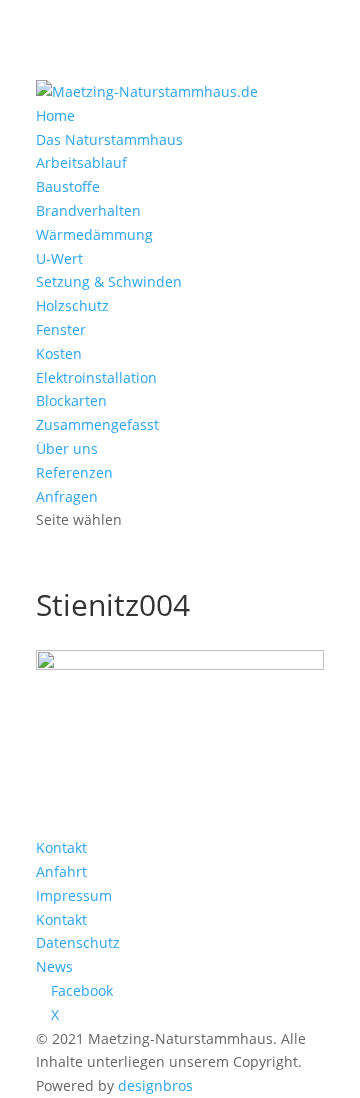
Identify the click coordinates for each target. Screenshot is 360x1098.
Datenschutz (78, 942)
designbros (155, 1085)
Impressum (74, 895)
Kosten (59, 353)
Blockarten (71, 400)
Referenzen (74, 472)
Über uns (67, 448)
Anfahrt (61, 871)
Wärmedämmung (94, 234)
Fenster (61, 329)
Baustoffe (68, 186)
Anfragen (67, 496)
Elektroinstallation (96, 377)
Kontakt (61, 847)
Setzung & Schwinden (109, 281)
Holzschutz (72, 305)
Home (55, 115)
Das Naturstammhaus (109, 139)
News (54, 966)
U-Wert (59, 258)
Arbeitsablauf (81, 162)
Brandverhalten (88, 210)
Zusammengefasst (97, 424)
